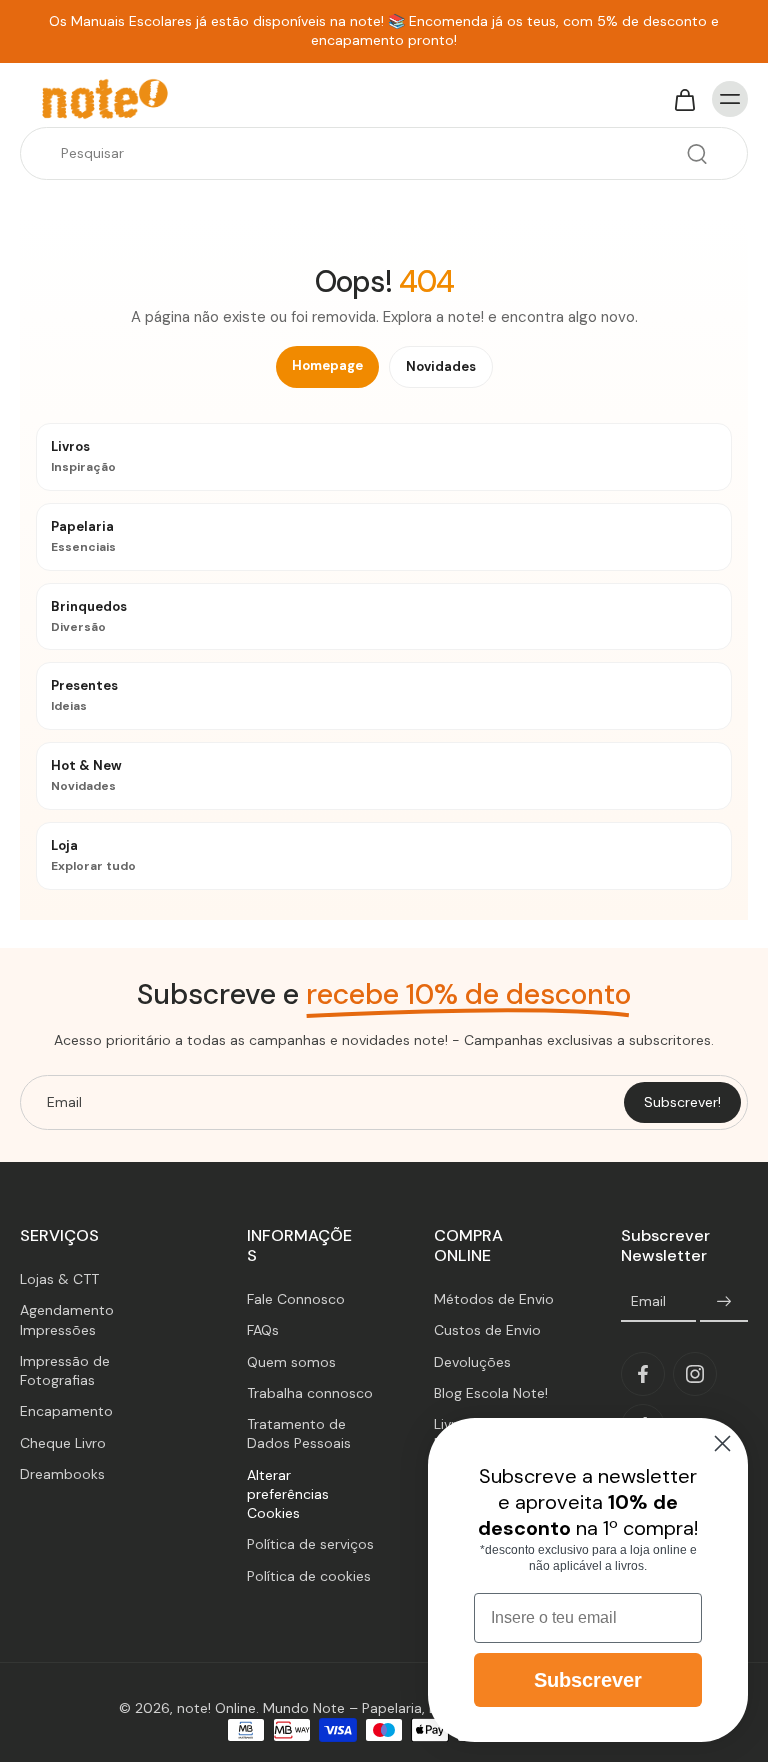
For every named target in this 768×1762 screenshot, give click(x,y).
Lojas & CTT (59, 1279)
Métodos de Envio (494, 1299)
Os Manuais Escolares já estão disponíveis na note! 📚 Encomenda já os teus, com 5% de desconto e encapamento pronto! (384, 30)
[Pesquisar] (697, 154)
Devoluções (472, 1362)
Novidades (441, 366)
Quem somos (291, 1362)
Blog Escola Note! (491, 1393)
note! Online (216, 1708)
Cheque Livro (63, 1442)
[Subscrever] (724, 1302)
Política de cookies (309, 1576)
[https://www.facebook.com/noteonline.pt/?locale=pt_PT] (643, 1374)
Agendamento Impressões (67, 1319)
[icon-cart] (684, 99)
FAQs (263, 1330)
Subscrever (588, 1680)
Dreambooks (62, 1474)
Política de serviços (310, 1544)
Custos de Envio (487, 1330)
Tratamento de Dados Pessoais (299, 1433)
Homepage (327, 365)
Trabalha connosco (310, 1393)
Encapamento (66, 1411)
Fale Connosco (296, 1299)
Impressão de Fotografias (65, 1370)
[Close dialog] (722, 1443)
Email (648, 1301)
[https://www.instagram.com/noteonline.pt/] (695, 1374)
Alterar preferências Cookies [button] (288, 1494)
